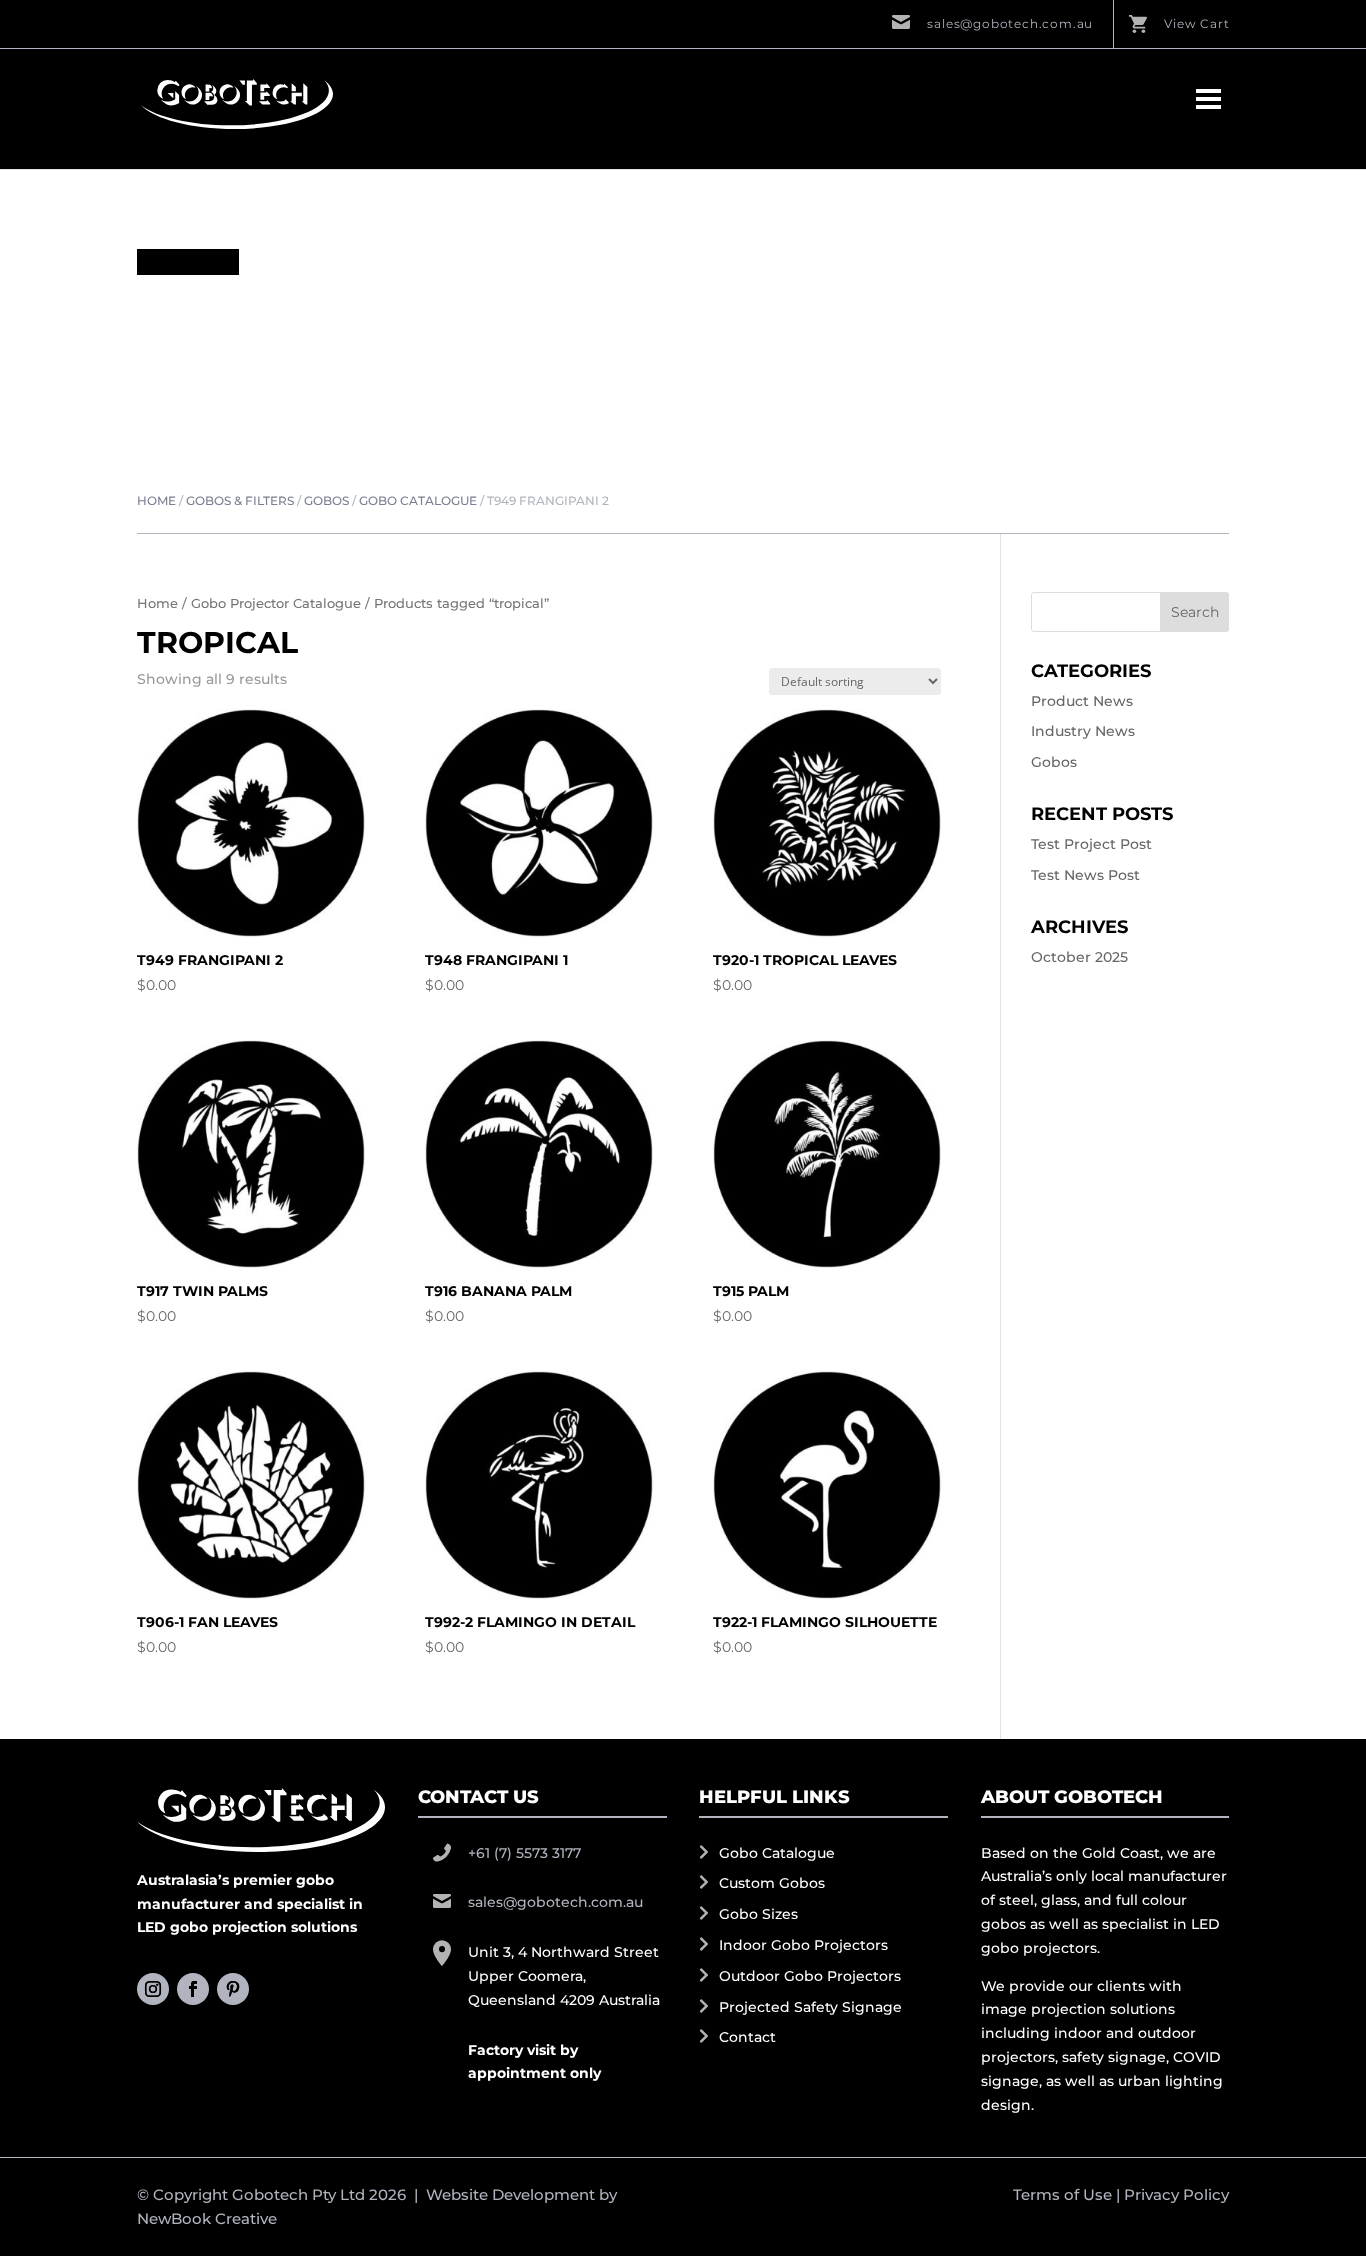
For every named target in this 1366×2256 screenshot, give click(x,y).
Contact (747, 2037)
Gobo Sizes (758, 1914)
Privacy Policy (1176, 2194)
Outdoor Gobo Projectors (810, 1976)
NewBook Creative (207, 2218)
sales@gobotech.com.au (1010, 23)
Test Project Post (1091, 844)
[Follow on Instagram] (153, 1989)
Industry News (1083, 731)
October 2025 (1079, 957)
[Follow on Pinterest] (233, 1989)
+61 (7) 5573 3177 (524, 1853)
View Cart (1196, 23)
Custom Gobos (772, 1883)
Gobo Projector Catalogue (276, 603)
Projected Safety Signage (810, 2007)
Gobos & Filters (240, 500)
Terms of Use (1062, 2194)
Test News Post (1085, 875)
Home (156, 500)
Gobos (326, 500)
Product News (1082, 701)
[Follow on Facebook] (193, 1989)
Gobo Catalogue (418, 500)
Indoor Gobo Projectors (803, 1945)
